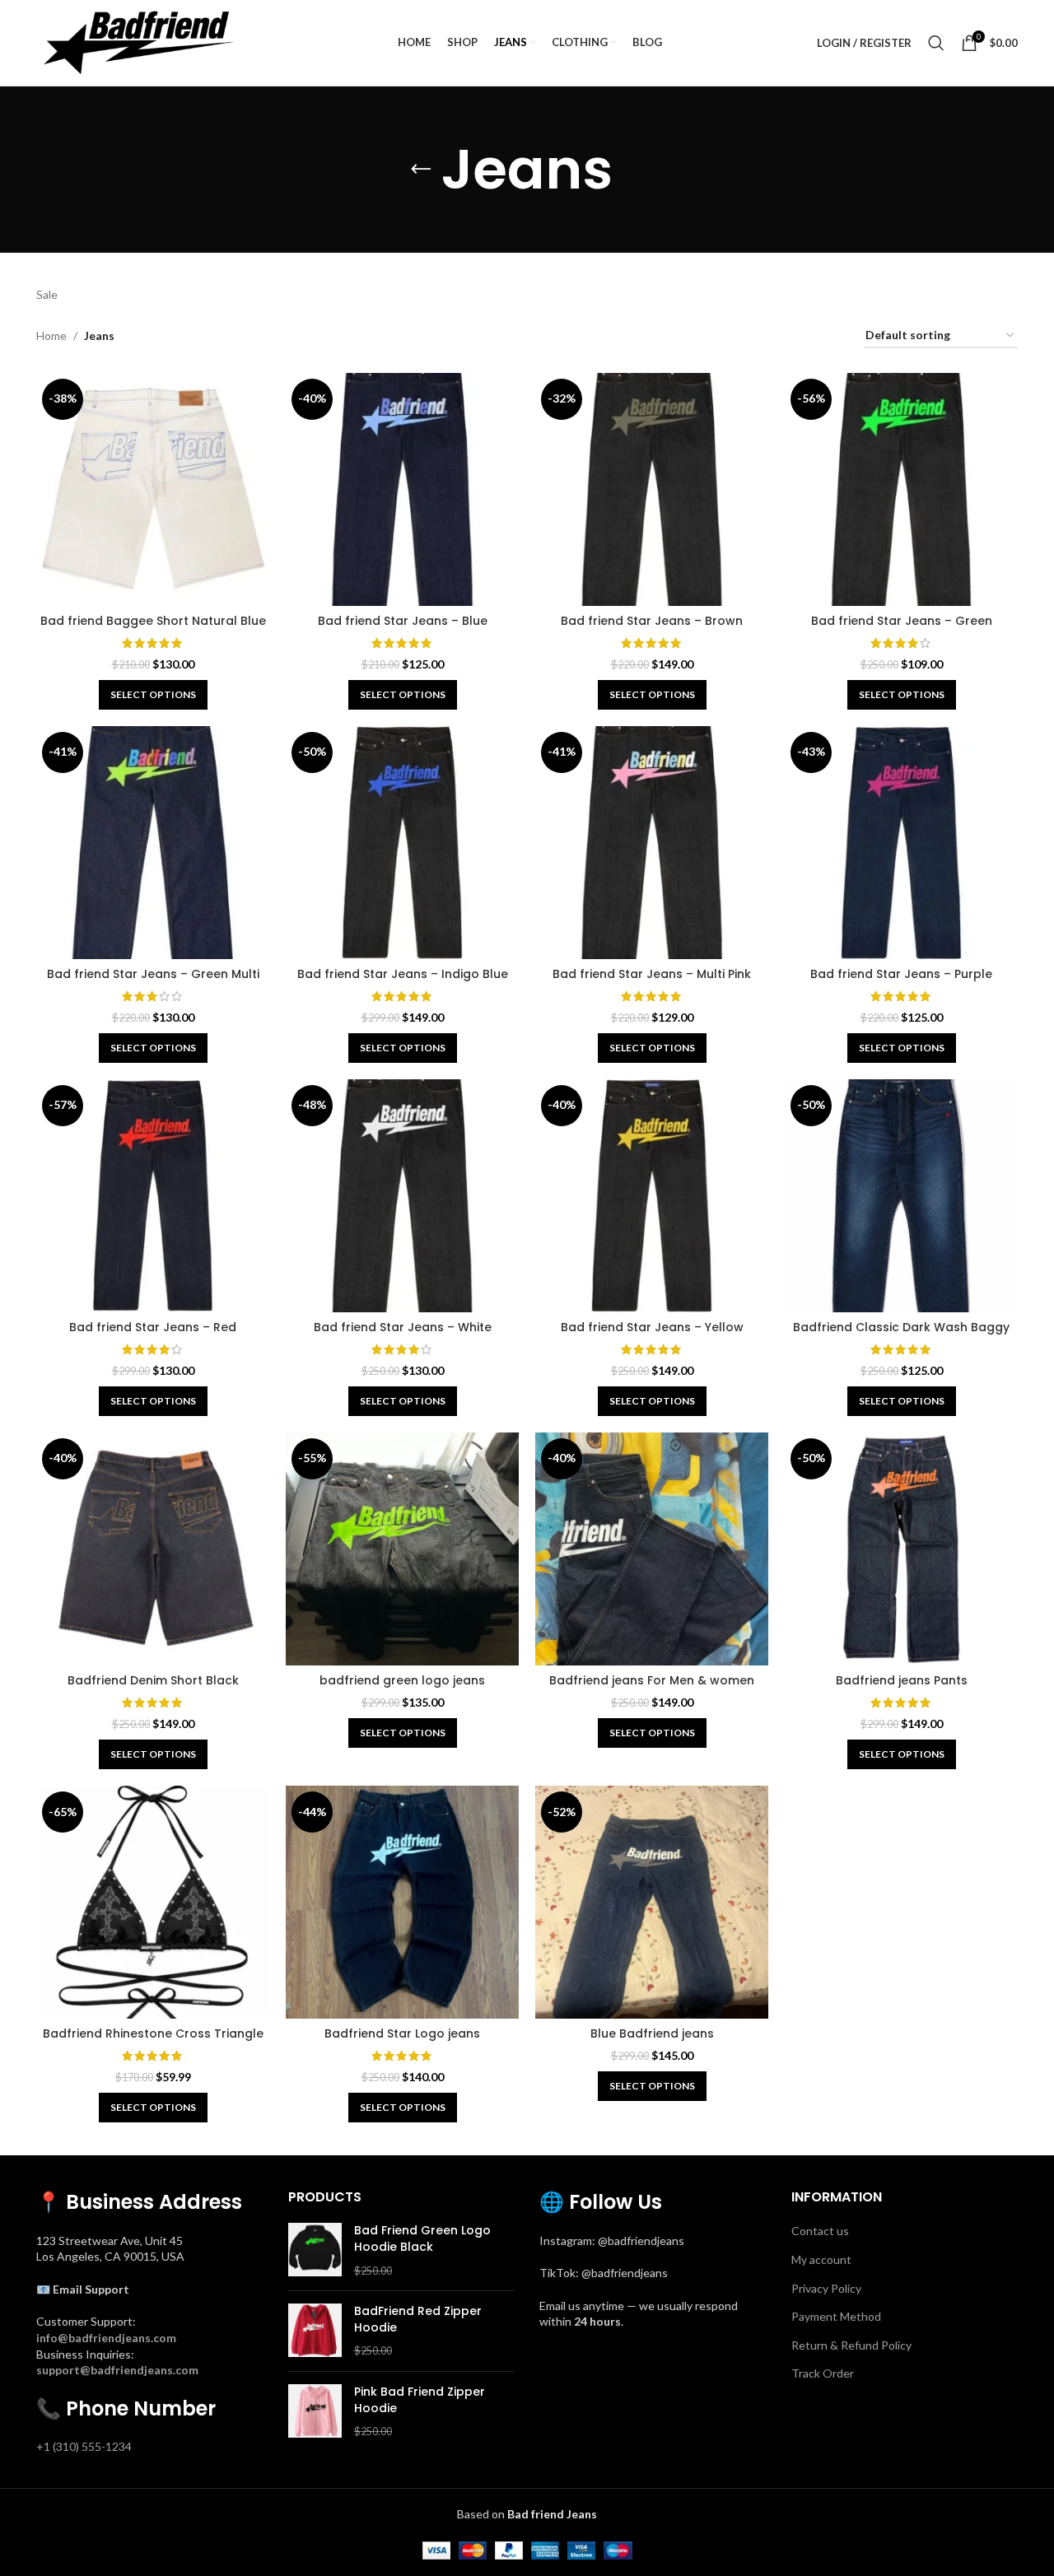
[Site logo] (139, 42)
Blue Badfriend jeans (652, 2033)
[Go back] (421, 170)
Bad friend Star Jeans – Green (902, 621)
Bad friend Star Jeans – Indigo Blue (403, 974)
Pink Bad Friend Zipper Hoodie (420, 2400)
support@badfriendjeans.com (117, 2370)
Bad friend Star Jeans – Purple (901, 974)
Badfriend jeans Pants (902, 1680)
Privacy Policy (826, 2288)
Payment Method (836, 2316)
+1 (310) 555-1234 (84, 2446)
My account (821, 2259)
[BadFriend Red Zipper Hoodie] (315, 2331)
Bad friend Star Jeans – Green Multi (153, 974)
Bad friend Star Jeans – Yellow (652, 1327)
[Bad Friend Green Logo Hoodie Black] (315, 2250)
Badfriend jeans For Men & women (652, 1680)
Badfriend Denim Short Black (153, 1680)
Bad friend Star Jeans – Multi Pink (652, 974)
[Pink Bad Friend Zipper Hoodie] (315, 2412)
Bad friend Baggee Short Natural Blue (153, 621)
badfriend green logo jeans (402, 1680)
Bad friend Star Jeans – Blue (403, 621)
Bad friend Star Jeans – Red (153, 1327)
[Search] (936, 43)
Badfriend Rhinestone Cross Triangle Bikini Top (153, 2042)
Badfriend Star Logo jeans (402, 2033)
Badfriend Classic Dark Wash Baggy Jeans (901, 1335)
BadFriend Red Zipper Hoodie (418, 2320)
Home (51, 335)
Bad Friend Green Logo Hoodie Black (422, 2239)
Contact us (820, 2231)
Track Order (823, 2373)
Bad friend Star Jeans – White (403, 1327)
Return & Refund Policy (851, 2345)
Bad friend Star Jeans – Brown (652, 621)
